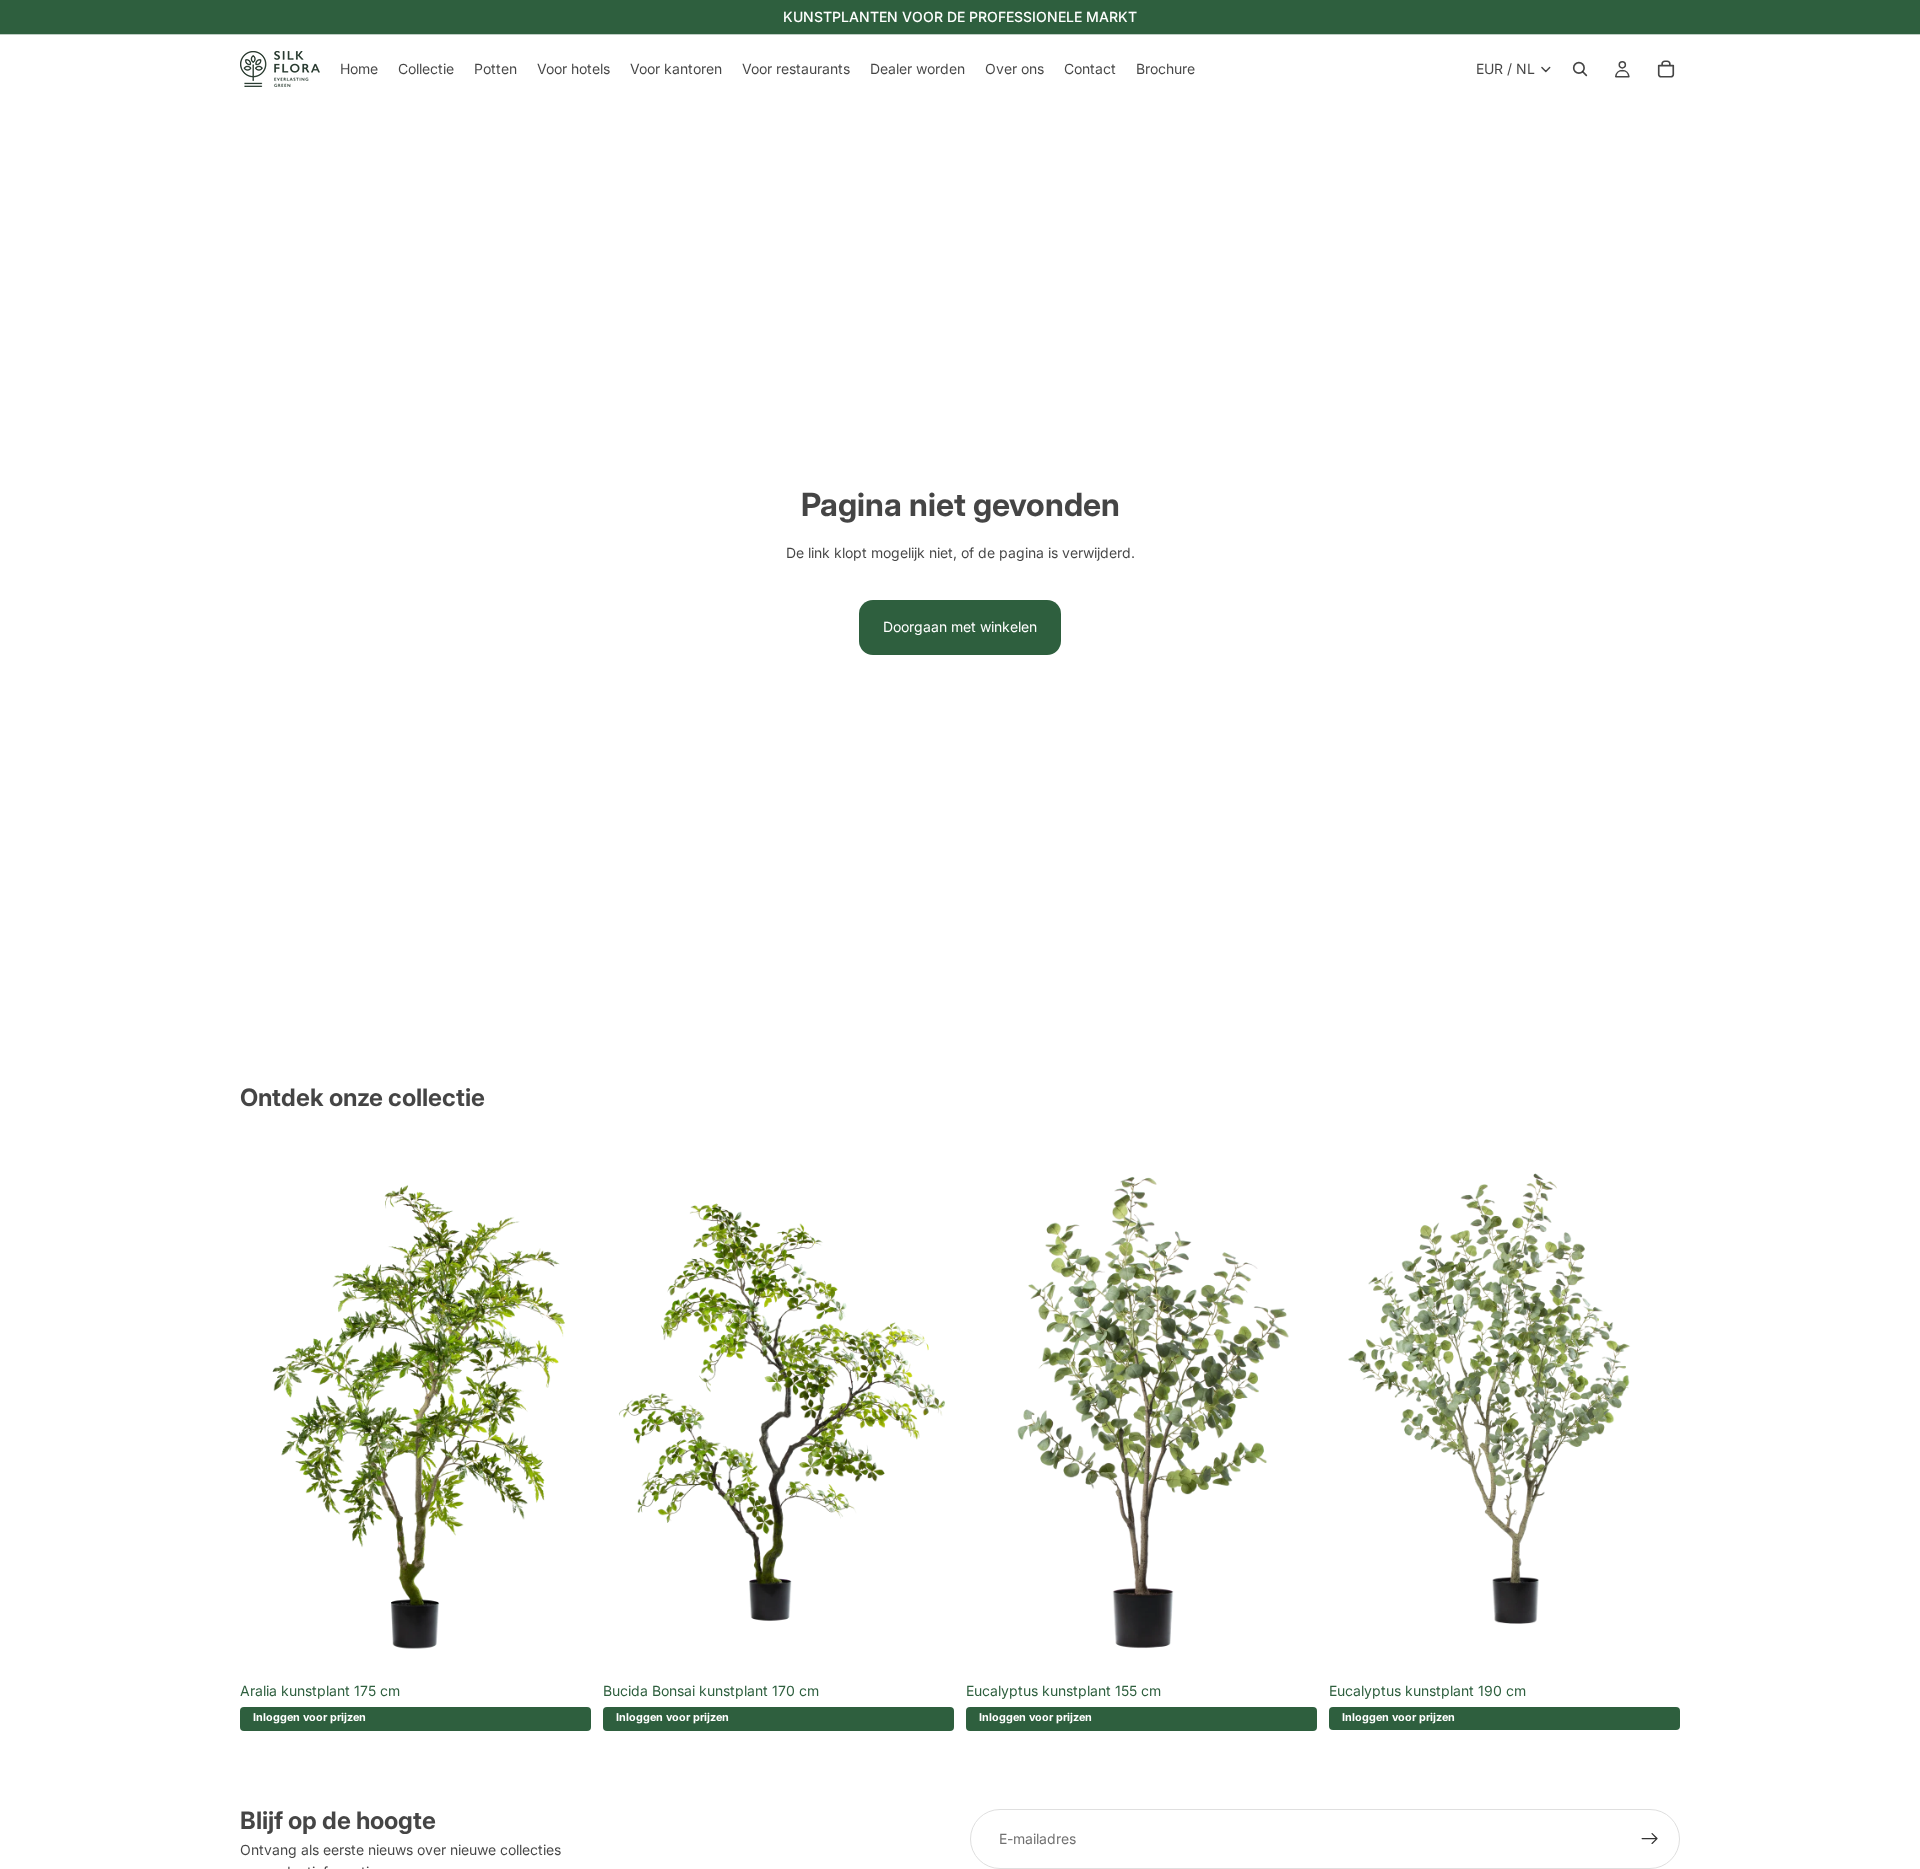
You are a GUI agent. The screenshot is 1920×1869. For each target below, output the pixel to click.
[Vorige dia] (270, 1409)
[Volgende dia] (561, 1409)
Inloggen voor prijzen (309, 1717)
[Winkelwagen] (1666, 69)
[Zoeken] (1580, 69)
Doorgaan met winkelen (960, 626)
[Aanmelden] (1650, 1839)
